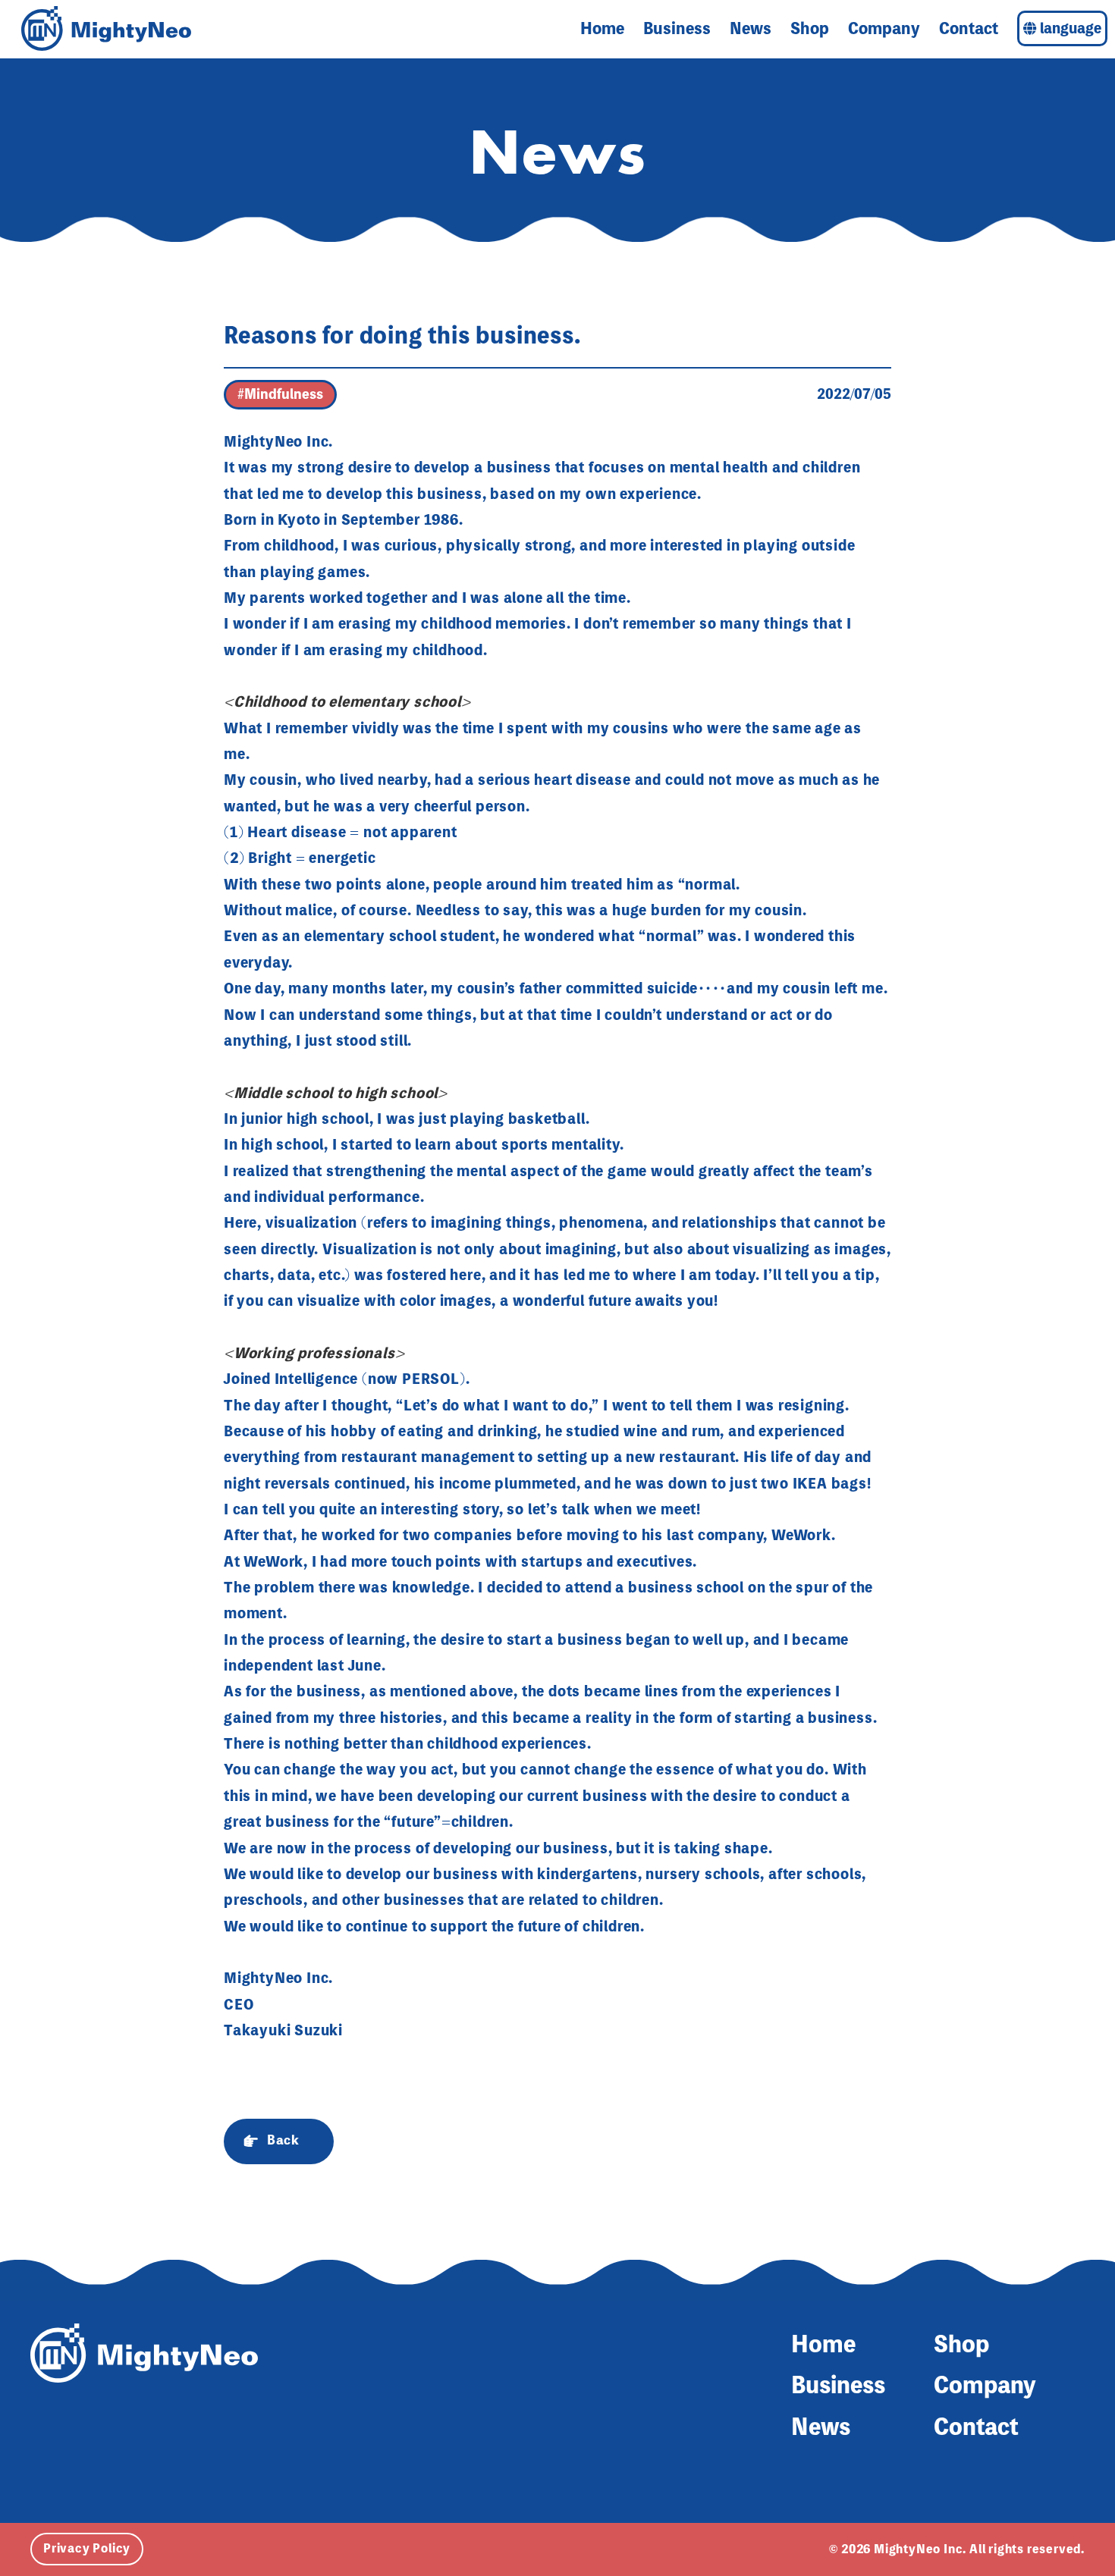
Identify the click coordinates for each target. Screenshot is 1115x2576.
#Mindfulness (280, 394)
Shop (810, 28)
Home (602, 28)
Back (283, 2140)
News (751, 28)
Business (677, 28)
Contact (969, 28)
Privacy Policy (87, 2548)
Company (884, 28)
